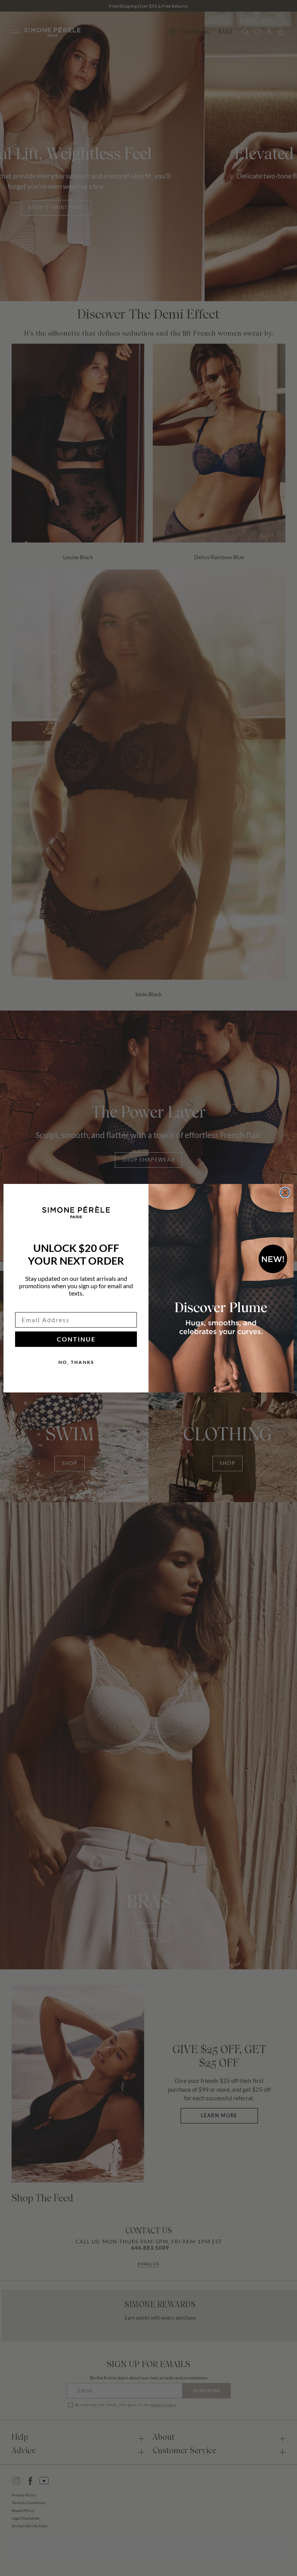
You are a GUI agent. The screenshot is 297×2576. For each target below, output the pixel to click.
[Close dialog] (285, 1192)
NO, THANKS (76, 1362)
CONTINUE (76, 1339)
